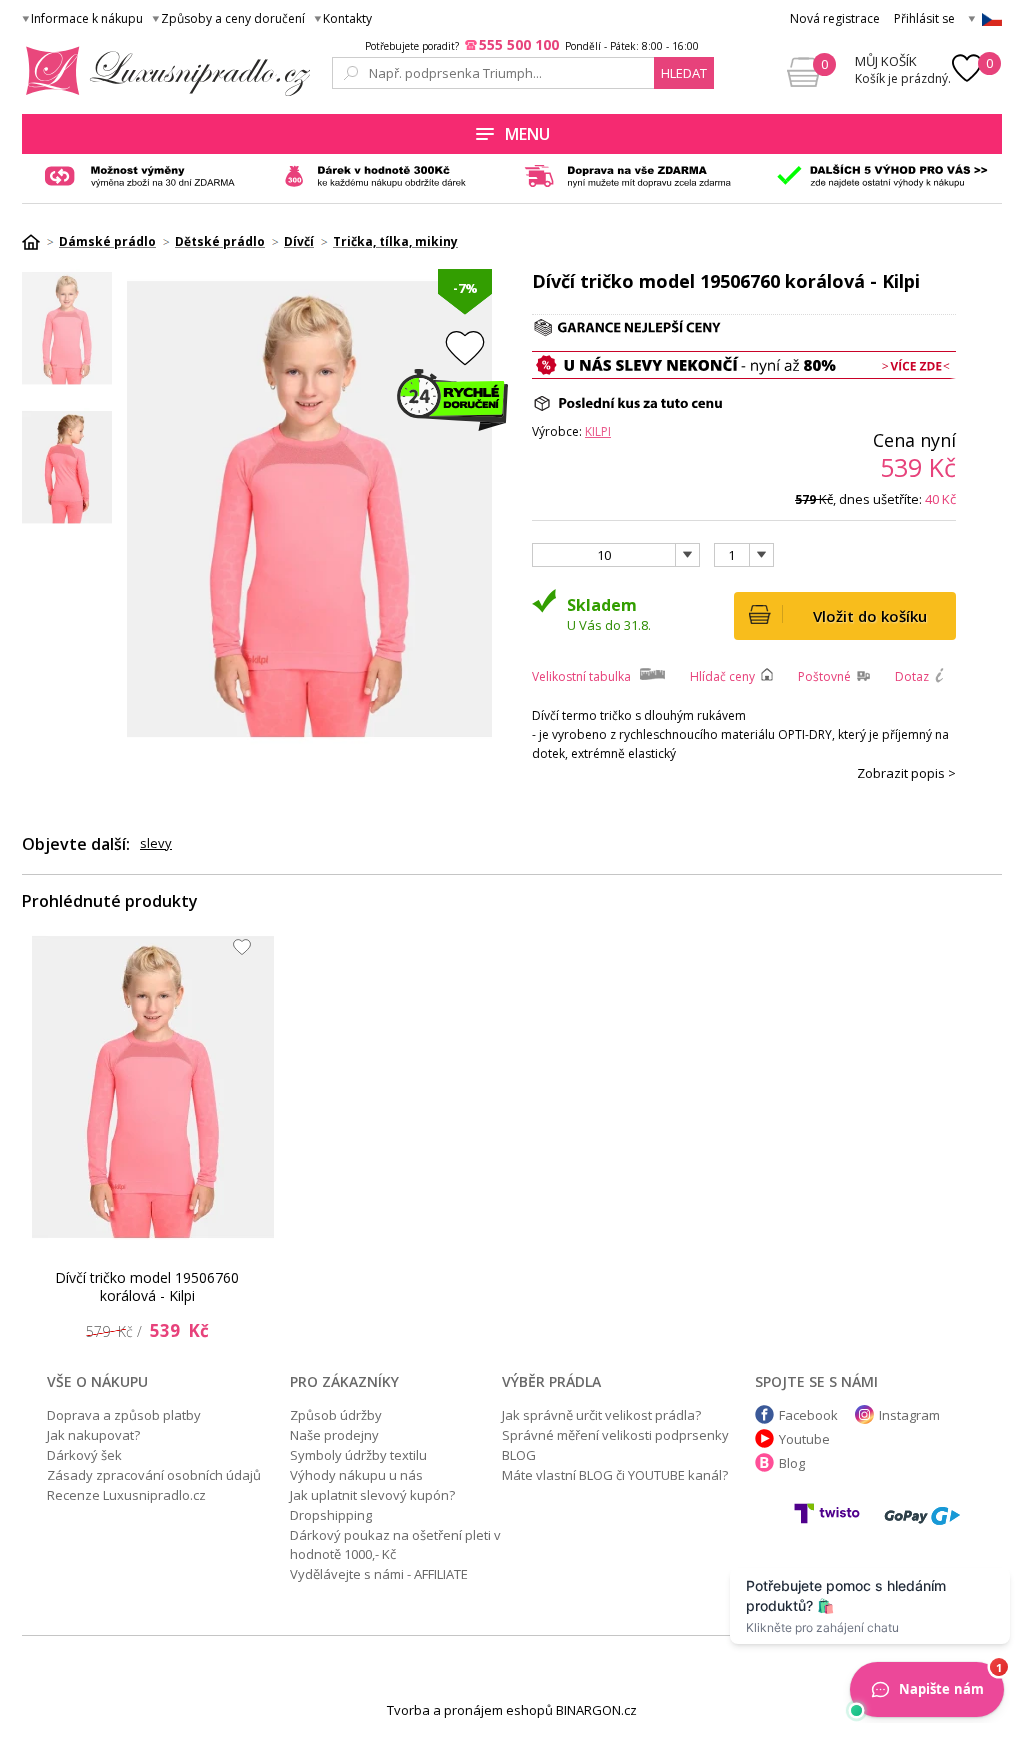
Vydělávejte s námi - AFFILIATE (379, 1574)
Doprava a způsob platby (124, 1415)
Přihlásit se (924, 18)
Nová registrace (835, 18)
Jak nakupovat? (93, 1435)
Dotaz (912, 676)
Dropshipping (331, 1515)
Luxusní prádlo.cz (162, 71)
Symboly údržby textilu (358, 1455)
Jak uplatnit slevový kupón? (372, 1495)
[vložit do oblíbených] (465, 347)
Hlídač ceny (722, 676)
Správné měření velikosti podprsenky (615, 1435)
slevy (156, 843)
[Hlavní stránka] (38, 242)
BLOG (519, 1455)
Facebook (808, 1415)
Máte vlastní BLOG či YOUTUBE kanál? (615, 1475)
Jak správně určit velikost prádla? (601, 1415)
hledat (684, 73)
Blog (792, 1463)
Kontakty (347, 18)
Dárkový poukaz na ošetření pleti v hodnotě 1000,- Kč (395, 1544)
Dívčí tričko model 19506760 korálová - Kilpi (147, 1286)
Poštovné (824, 676)
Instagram (909, 1415)
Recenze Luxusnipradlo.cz (126, 1495)
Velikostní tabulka (581, 676)
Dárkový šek (84, 1455)
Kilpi (598, 431)
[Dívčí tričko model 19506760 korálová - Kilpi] (153, 1087)
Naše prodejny (334, 1435)
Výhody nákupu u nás (356, 1475)
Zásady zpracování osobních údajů (154, 1475)
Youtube (804, 1439)
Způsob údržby (336, 1415)
